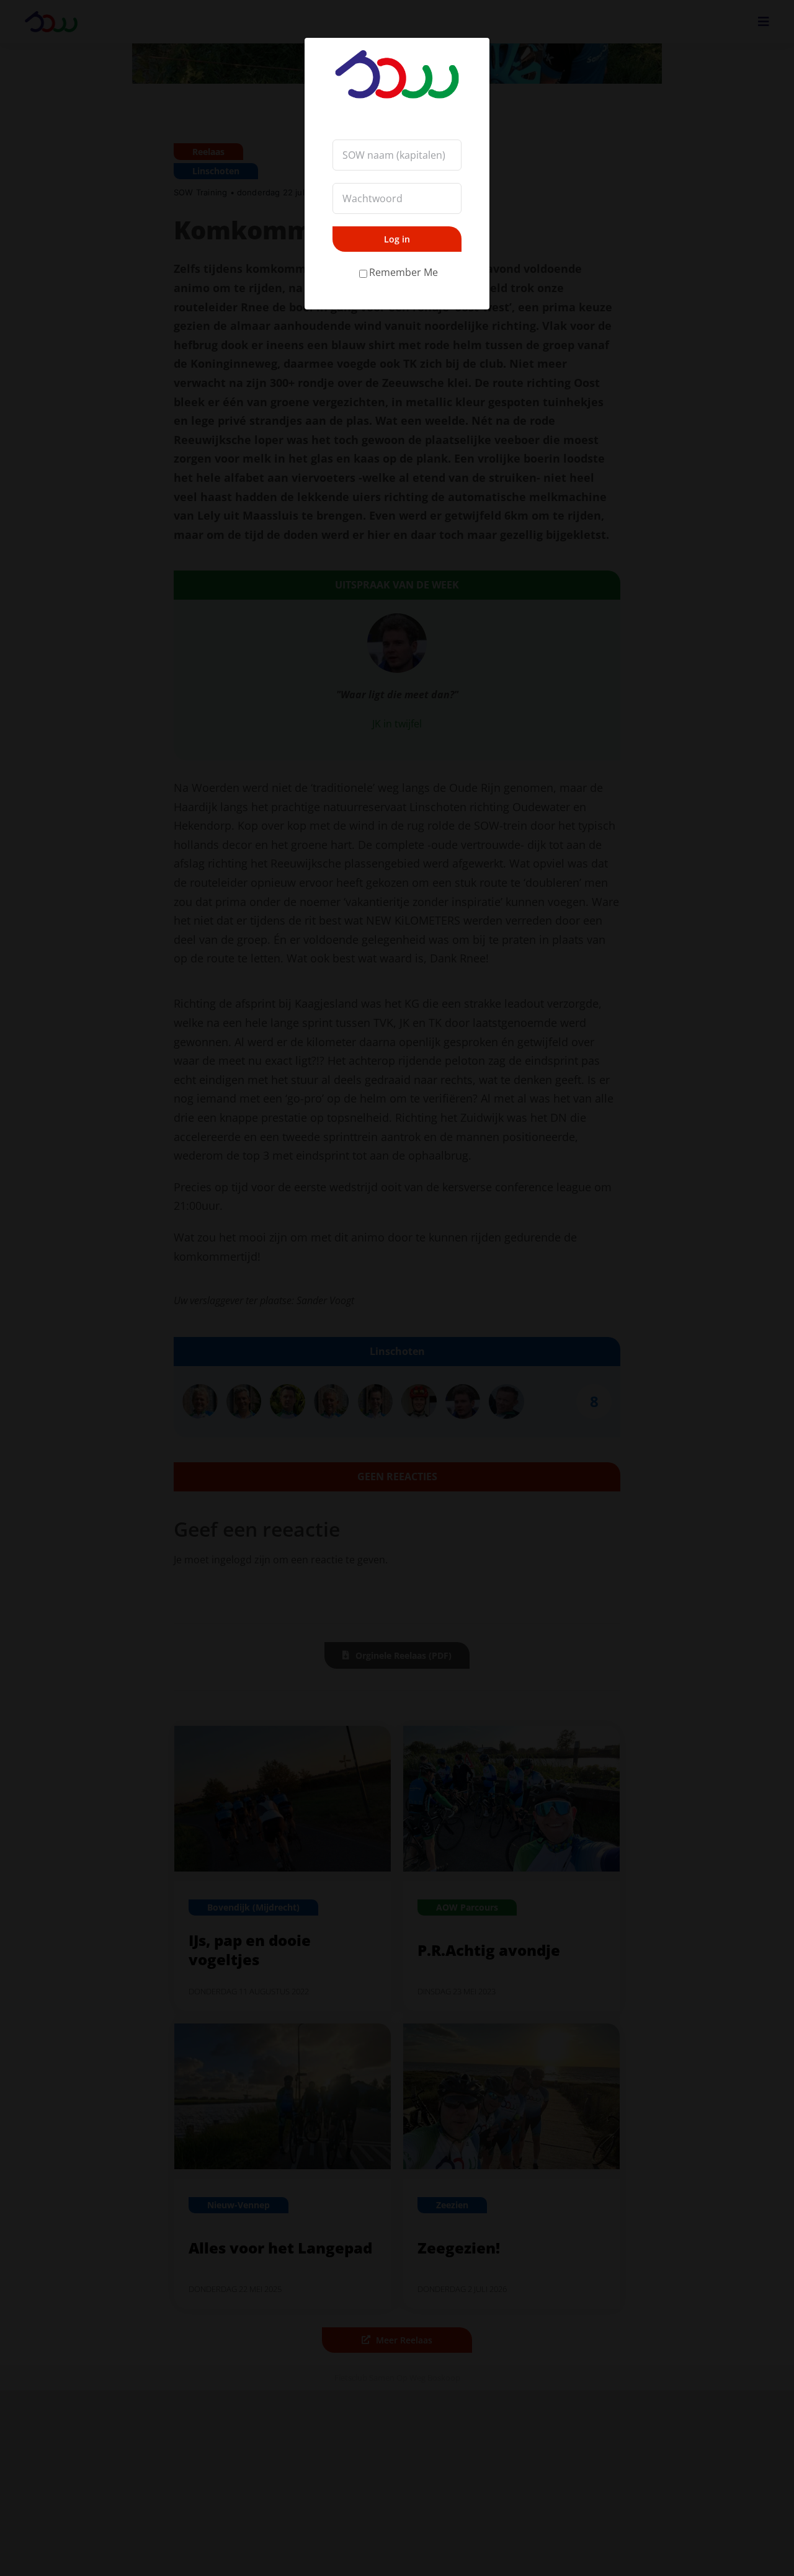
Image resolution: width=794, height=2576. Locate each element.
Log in (397, 239)
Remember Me (404, 272)
